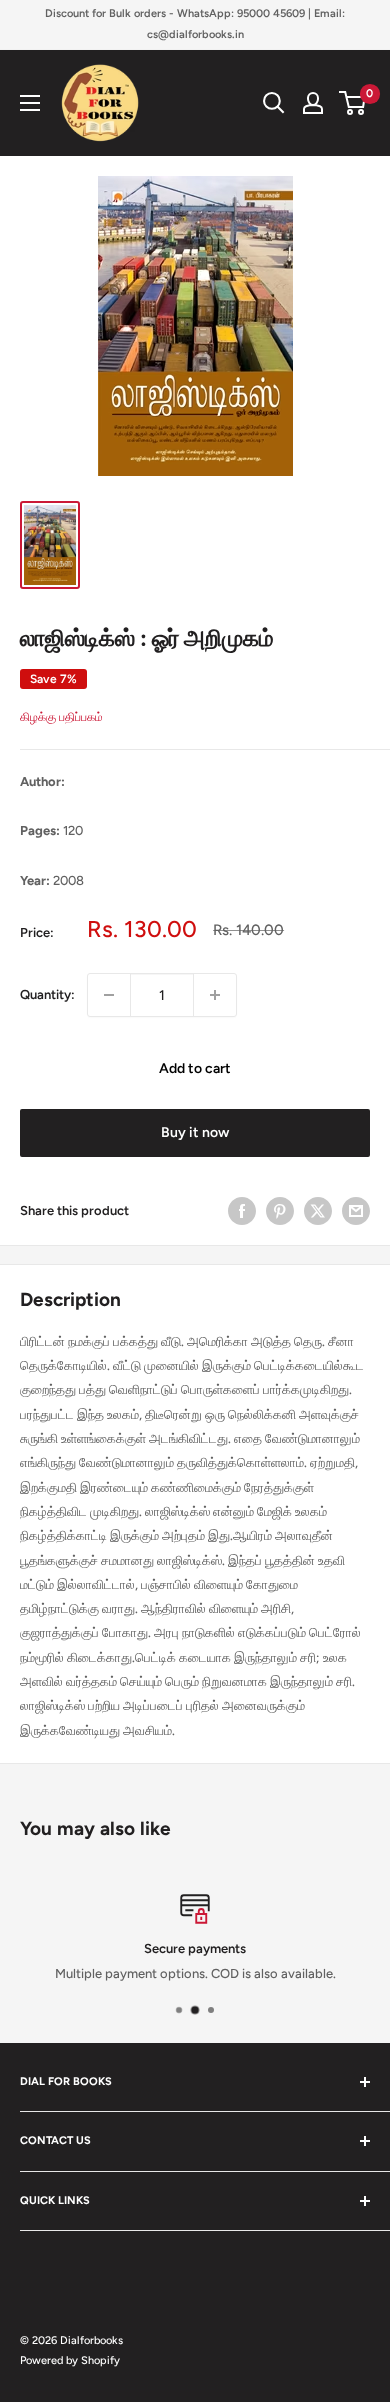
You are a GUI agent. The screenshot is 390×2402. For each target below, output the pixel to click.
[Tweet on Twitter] (318, 1211)
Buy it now (195, 1132)
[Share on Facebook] (242, 1211)
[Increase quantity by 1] (215, 995)
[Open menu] (30, 103)
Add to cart (195, 1068)
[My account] (313, 103)
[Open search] (274, 103)
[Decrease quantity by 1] (109, 995)
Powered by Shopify (70, 2360)
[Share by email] (356, 1211)
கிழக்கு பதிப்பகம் (61, 717)
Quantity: (47, 994)
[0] (353, 103)
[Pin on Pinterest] (280, 1211)
